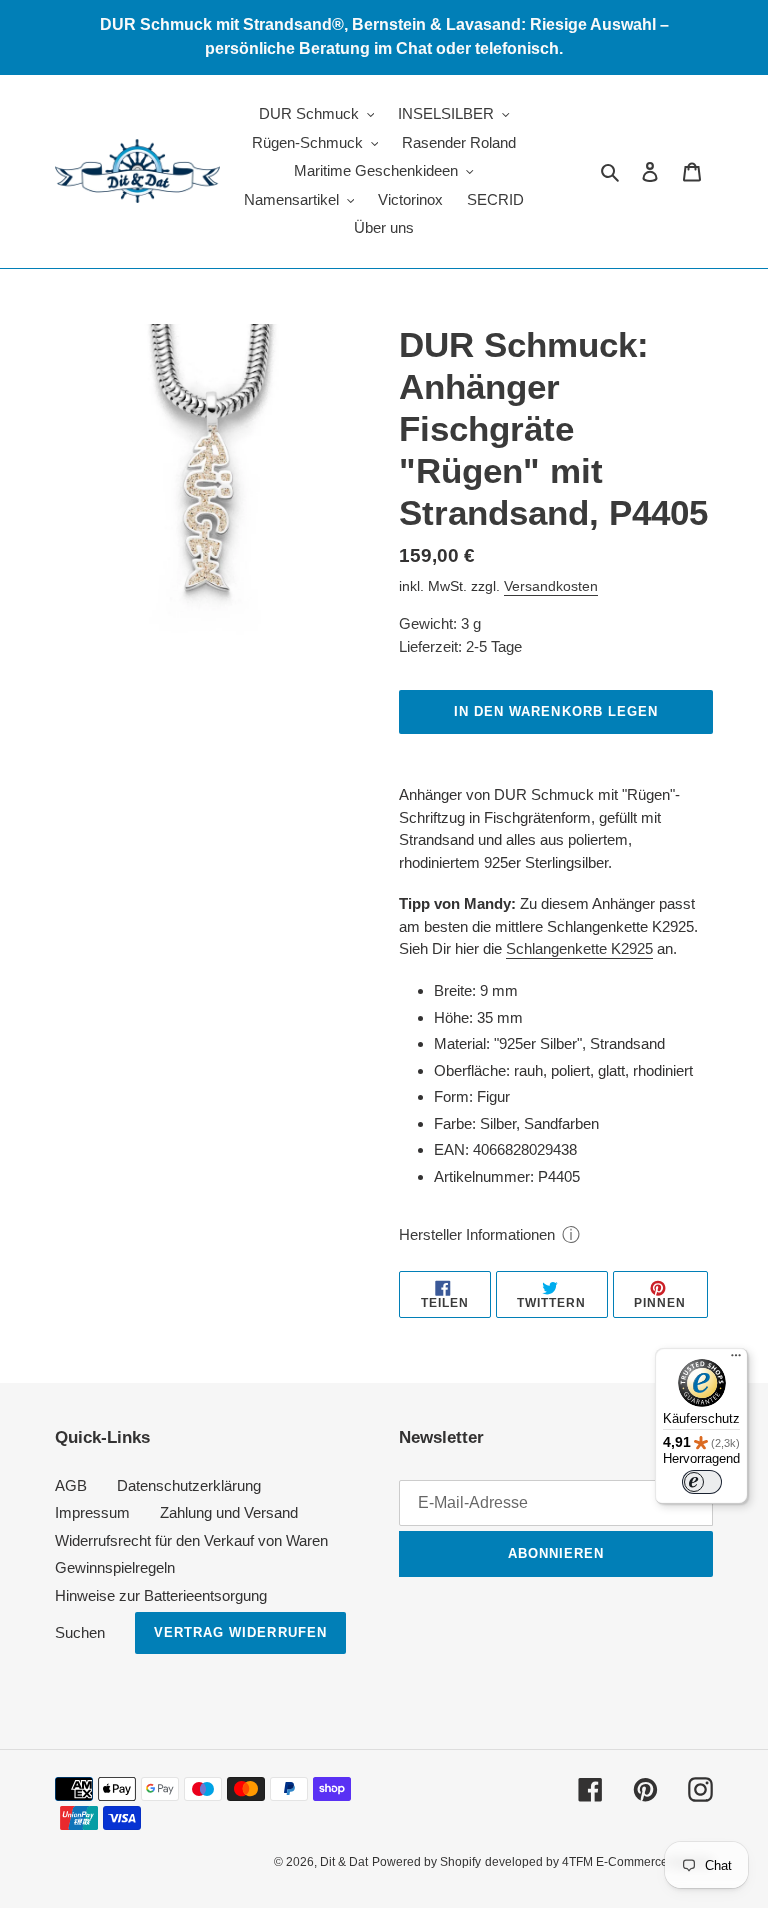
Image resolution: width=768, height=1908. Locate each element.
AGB (71, 1485)
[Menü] (736, 1360)
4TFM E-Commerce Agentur (637, 1862)
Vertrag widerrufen (240, 1632)
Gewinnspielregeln (115, 1567)
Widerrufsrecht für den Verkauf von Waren (191, 1540)
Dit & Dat (344, 1862)
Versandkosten (551, 586)
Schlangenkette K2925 (579, 948)
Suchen (80, 1632)
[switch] (702, 1482)
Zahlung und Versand (229, 1512)
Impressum (92, 1512)
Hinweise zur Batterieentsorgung (161, 1595)
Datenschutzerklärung (189, 1485)
